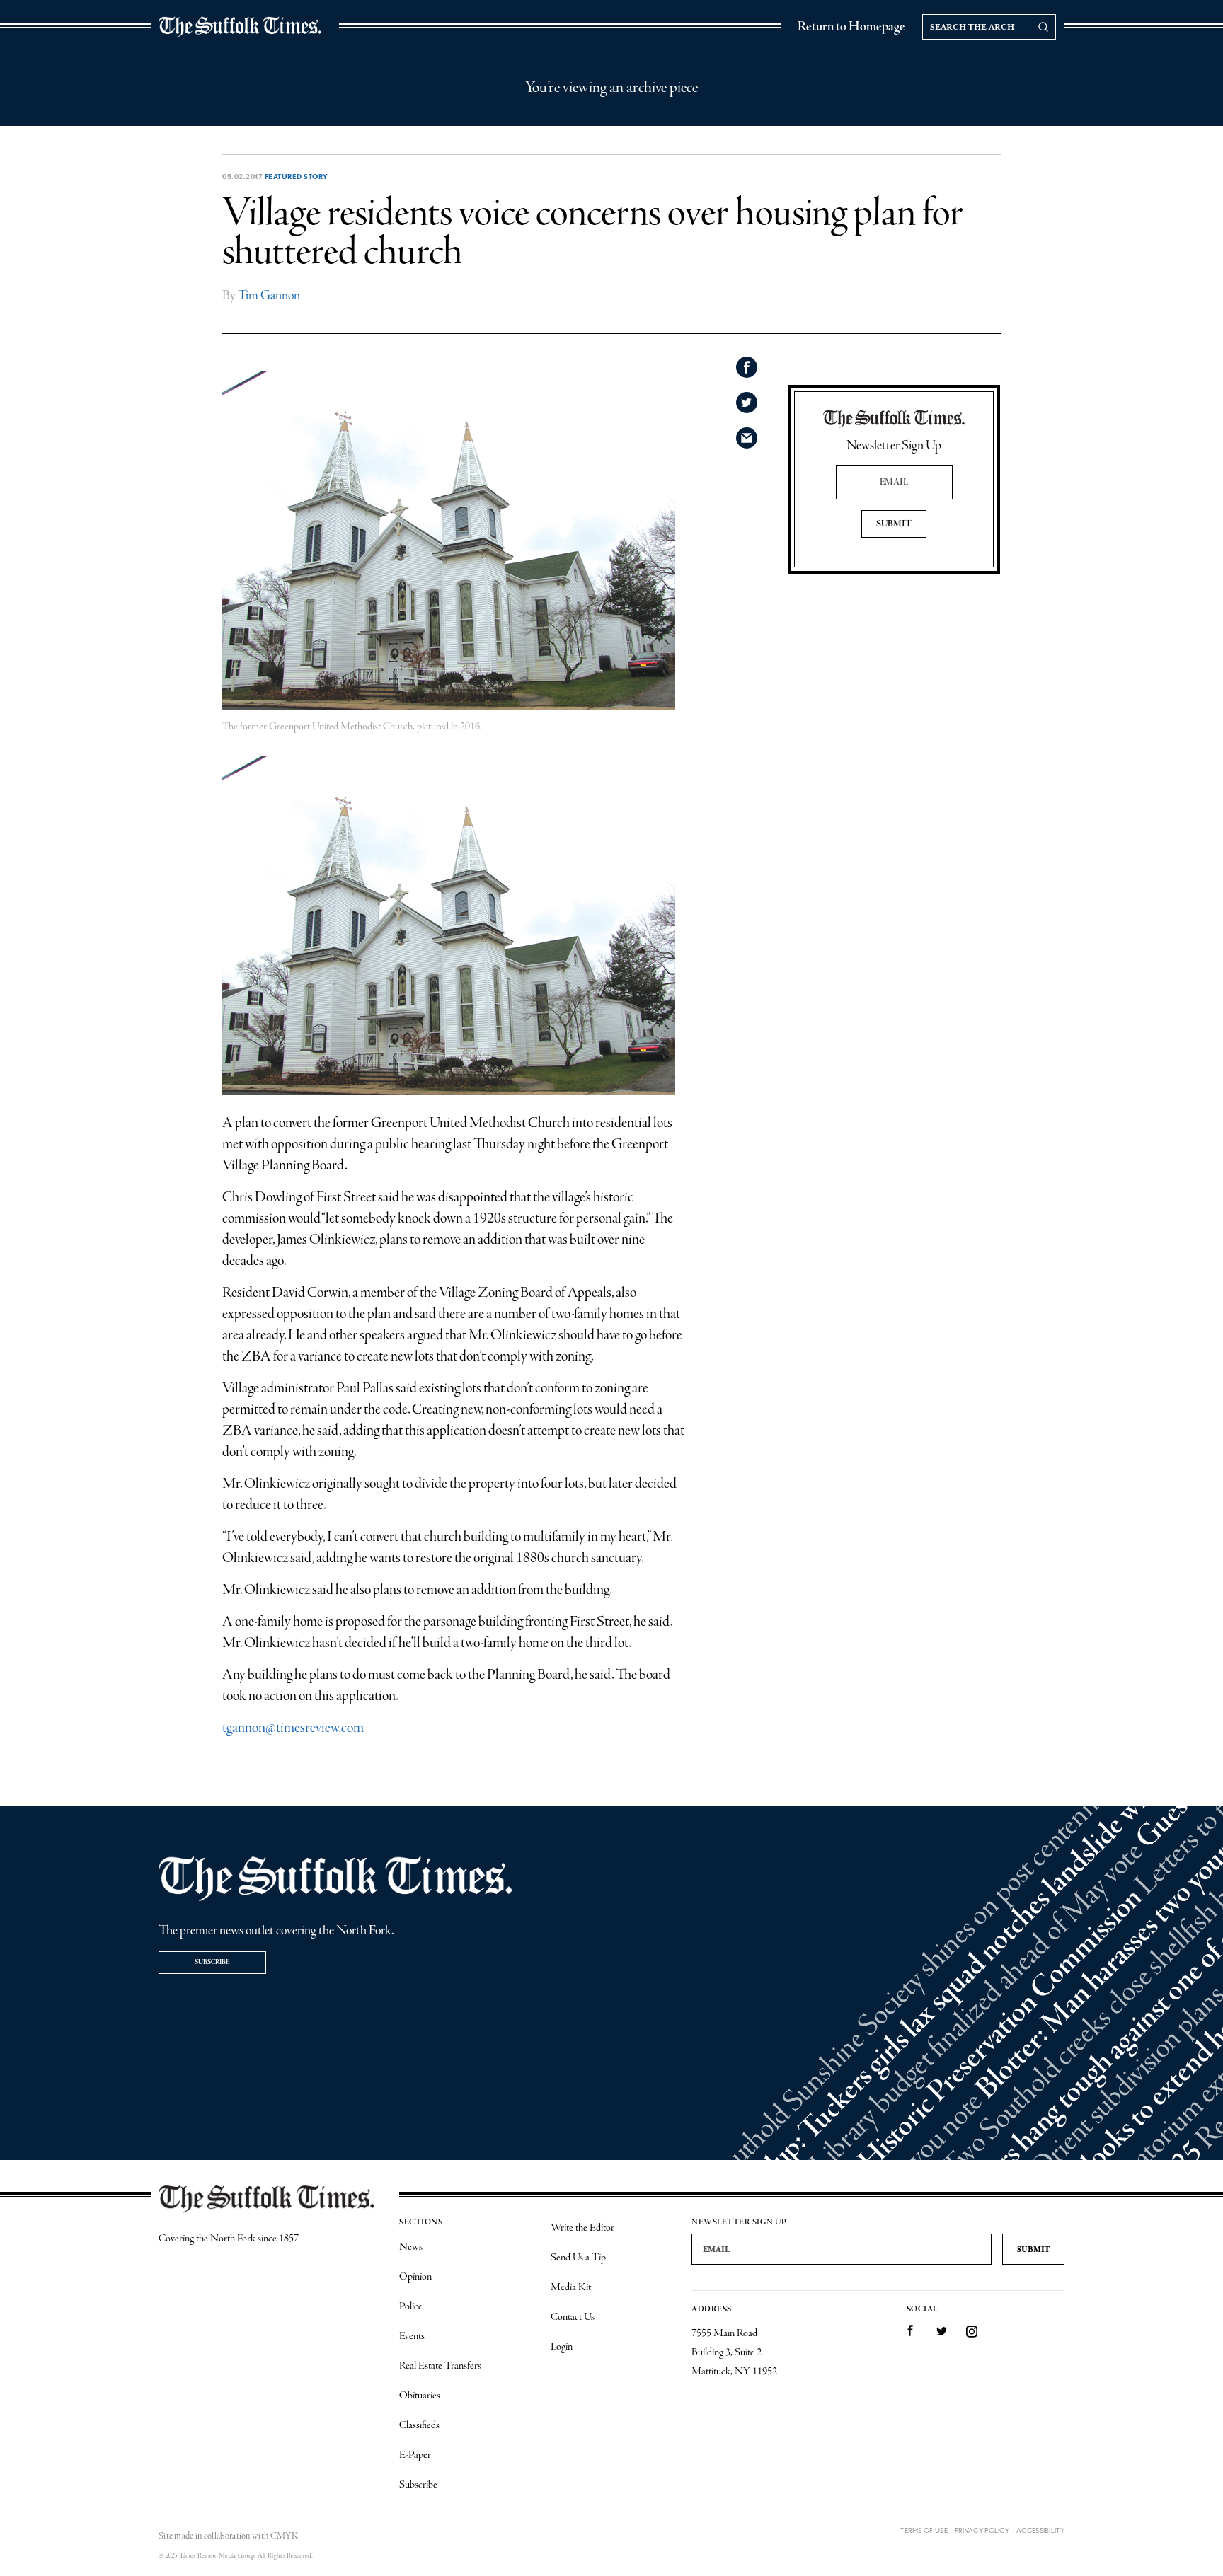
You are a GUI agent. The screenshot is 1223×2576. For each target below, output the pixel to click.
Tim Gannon (269, 296)
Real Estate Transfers (440, 2366)
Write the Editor (582, 2228)
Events (412, 2336)
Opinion (415, 2277)
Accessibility (1040, 2530)
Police (411, 2306)
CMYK (284, 2536)
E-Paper (415, 2455)
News (411, 2247)
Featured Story (297, 176)
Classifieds (419, 2425)
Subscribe (212, 1962)
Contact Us (573, 2317)
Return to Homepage (851, 27)
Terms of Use (924, 2530)
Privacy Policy (982, 2530)
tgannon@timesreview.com (293, 1728)
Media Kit (571, 2287)
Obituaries (420, 2396)
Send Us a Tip (578, 2258)
